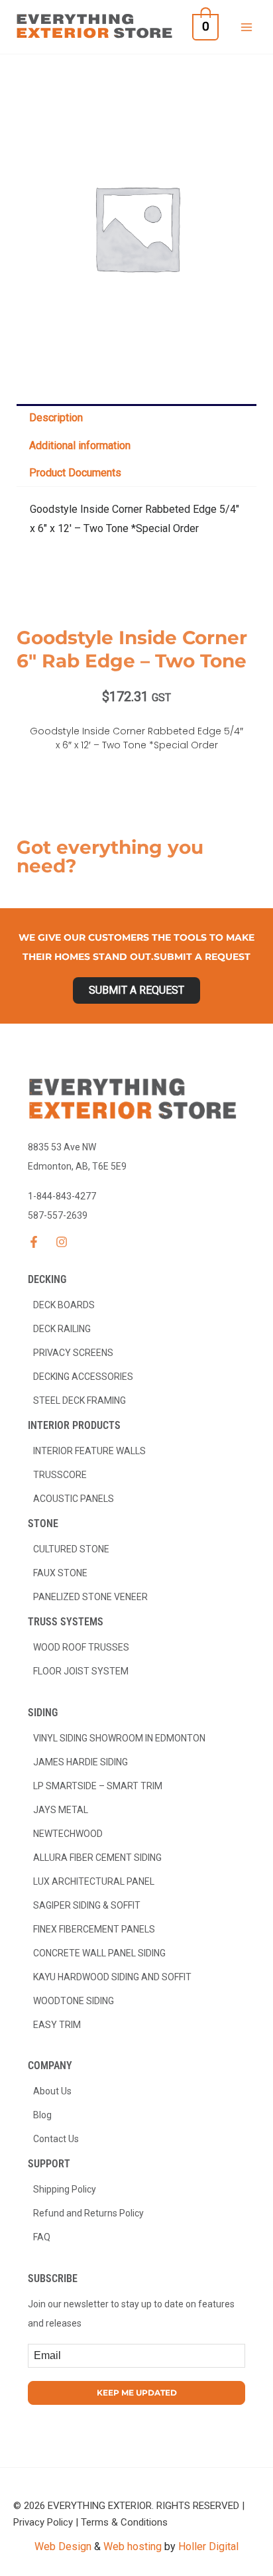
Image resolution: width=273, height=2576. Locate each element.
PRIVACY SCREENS (73, 1353)
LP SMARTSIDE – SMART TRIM (98, 1786)
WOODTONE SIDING (74, 2001)
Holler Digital (208, 2546)
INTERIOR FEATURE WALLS (89, 1451)
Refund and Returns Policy (88, 2213)
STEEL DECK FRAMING (80, 1400)
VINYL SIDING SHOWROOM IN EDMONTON (119, 1738)
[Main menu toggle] (246, 27)
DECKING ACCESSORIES (83, 1377)
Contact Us (56, 2139)
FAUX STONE (60, 1573)
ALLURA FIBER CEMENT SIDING (97, 1858)
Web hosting (133, 2546)
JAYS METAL (61, 1810)
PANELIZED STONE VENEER (90, 1597)
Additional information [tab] (80, 445)
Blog (42, 2115)
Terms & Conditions (124, 2522)
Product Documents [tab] (75, 473)
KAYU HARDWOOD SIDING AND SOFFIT (112, 1977)
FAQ (42, 2237)
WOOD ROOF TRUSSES (81, 1647)
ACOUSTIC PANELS (74, 1499)
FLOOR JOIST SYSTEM (81, 1671)
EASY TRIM (57, 2025)
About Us (52, 2091)
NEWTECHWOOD (68, 1834)
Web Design (63, 2546)
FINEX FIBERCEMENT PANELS (94, 1929)
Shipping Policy (65, 2189)
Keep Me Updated (137, 2393)
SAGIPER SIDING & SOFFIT (87, 1905)
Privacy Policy (43, 2522)
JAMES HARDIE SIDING (81, 1762)
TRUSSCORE (60, 1475)
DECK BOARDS (64, 1305)
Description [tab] (56, 418)
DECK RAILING (62, 1329)
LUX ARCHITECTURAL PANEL (94, 1881)
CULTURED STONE (71, 1549)
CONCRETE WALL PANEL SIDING (99, 1953)
